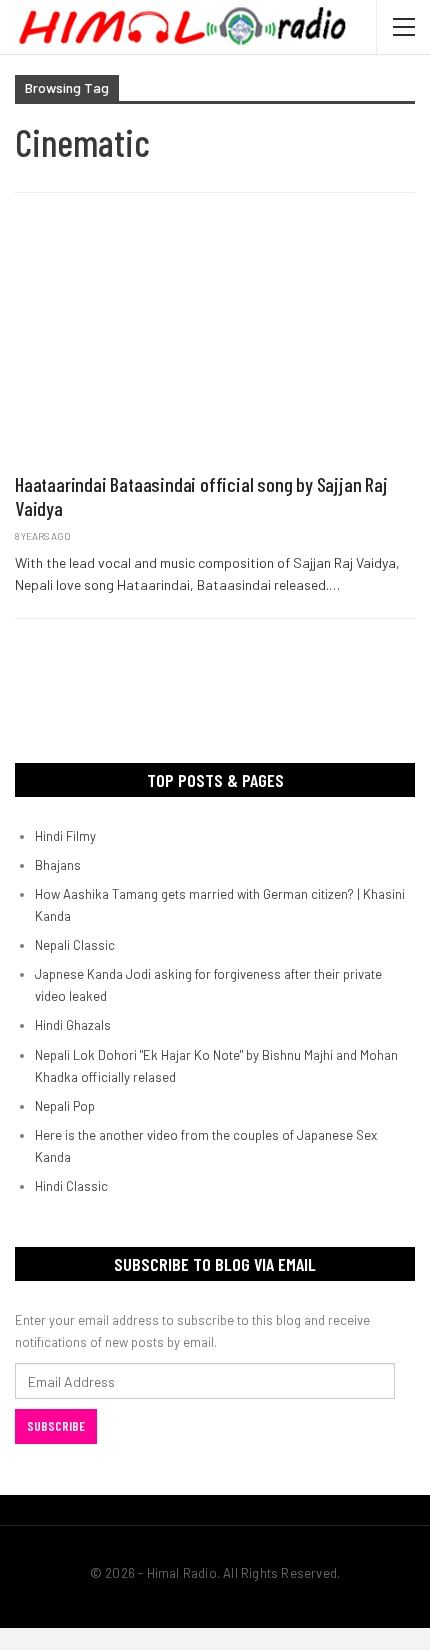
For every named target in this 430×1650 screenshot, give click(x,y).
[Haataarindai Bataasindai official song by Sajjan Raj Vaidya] (215, 343)
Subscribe (56, 1426)
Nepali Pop (65, 1106)
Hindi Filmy (65, 836)
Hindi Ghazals (73, 1025)
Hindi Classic (71, 1186)
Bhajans (58, 865)
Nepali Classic (75, 945)
